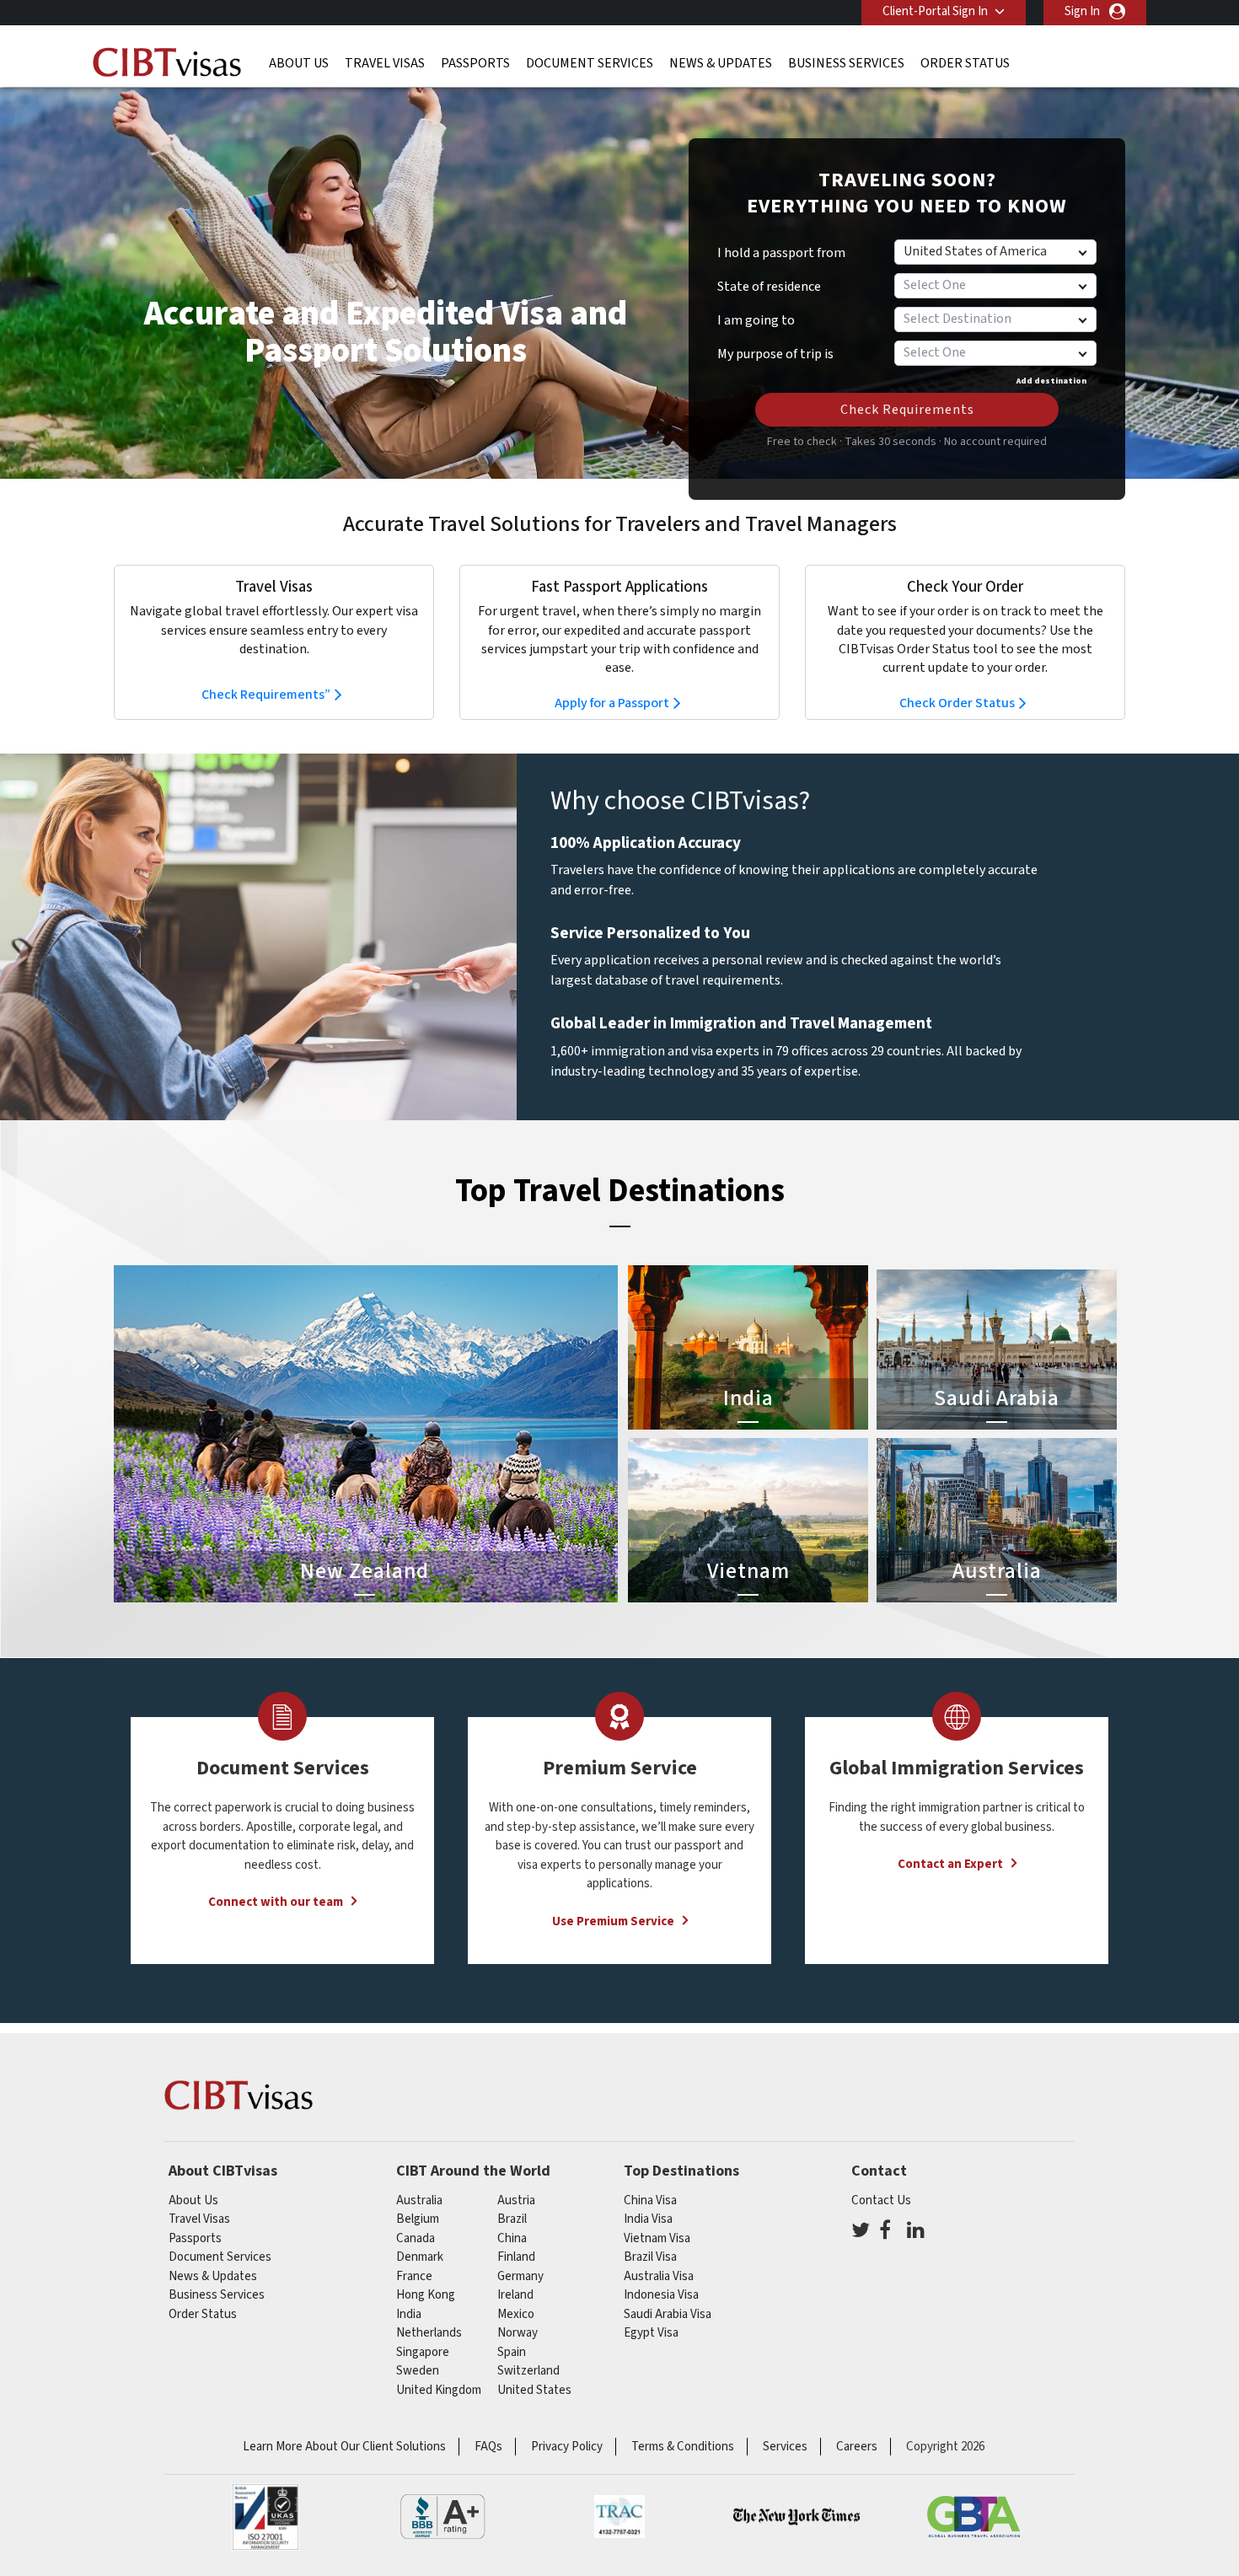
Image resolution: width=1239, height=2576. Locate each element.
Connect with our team (276, 1902)
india (409, 2314)
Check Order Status (957, 703)
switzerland (528, 2371)
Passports (475, 63)
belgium (418, 2219)
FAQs (488, 2447)
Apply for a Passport (612, 703)
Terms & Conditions (683, 2447)
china (512, 2238)
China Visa (650, 2200)
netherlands (429, 2333)
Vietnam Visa (657, 2238)
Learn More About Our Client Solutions (344, 2447)
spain (512, 2352)
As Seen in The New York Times (796, 2517)
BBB (442, 2517)
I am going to (756, 320)
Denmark (420, 2257)
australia (419, 2200)
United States (534, 2390)
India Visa (648, 2219)
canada (416, 2238)
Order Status (965, 63)
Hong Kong (426, 2295)
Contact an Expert (950, 1864)
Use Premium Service (613, 1921)
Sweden (418, 2371)
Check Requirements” (266, 695)
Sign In (1082, 11)
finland (516, 2257)
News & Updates (721, 63)
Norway (518, 2333)
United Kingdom (439, 2390)
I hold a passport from (781, 253)
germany (520, 2276)
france (414, 2276)
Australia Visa (659, 2276)
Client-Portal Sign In (935, 11)
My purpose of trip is (775, 348)
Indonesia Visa (661, 2295)
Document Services (590, 63)
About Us (299, 63)
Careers (857, 2447)
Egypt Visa (651, 2333)
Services (785, 2447)
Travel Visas (385, 63)
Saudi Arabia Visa (668, 2314)
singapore (423, 2352)
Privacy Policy (567, 2447)
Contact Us (881, 2200)
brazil (512, 2219)
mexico (516, 2314)
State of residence (769, 287)
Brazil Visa (650, 2257)
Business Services (846, 63)
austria (516, 2200)
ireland (515, 2295)
